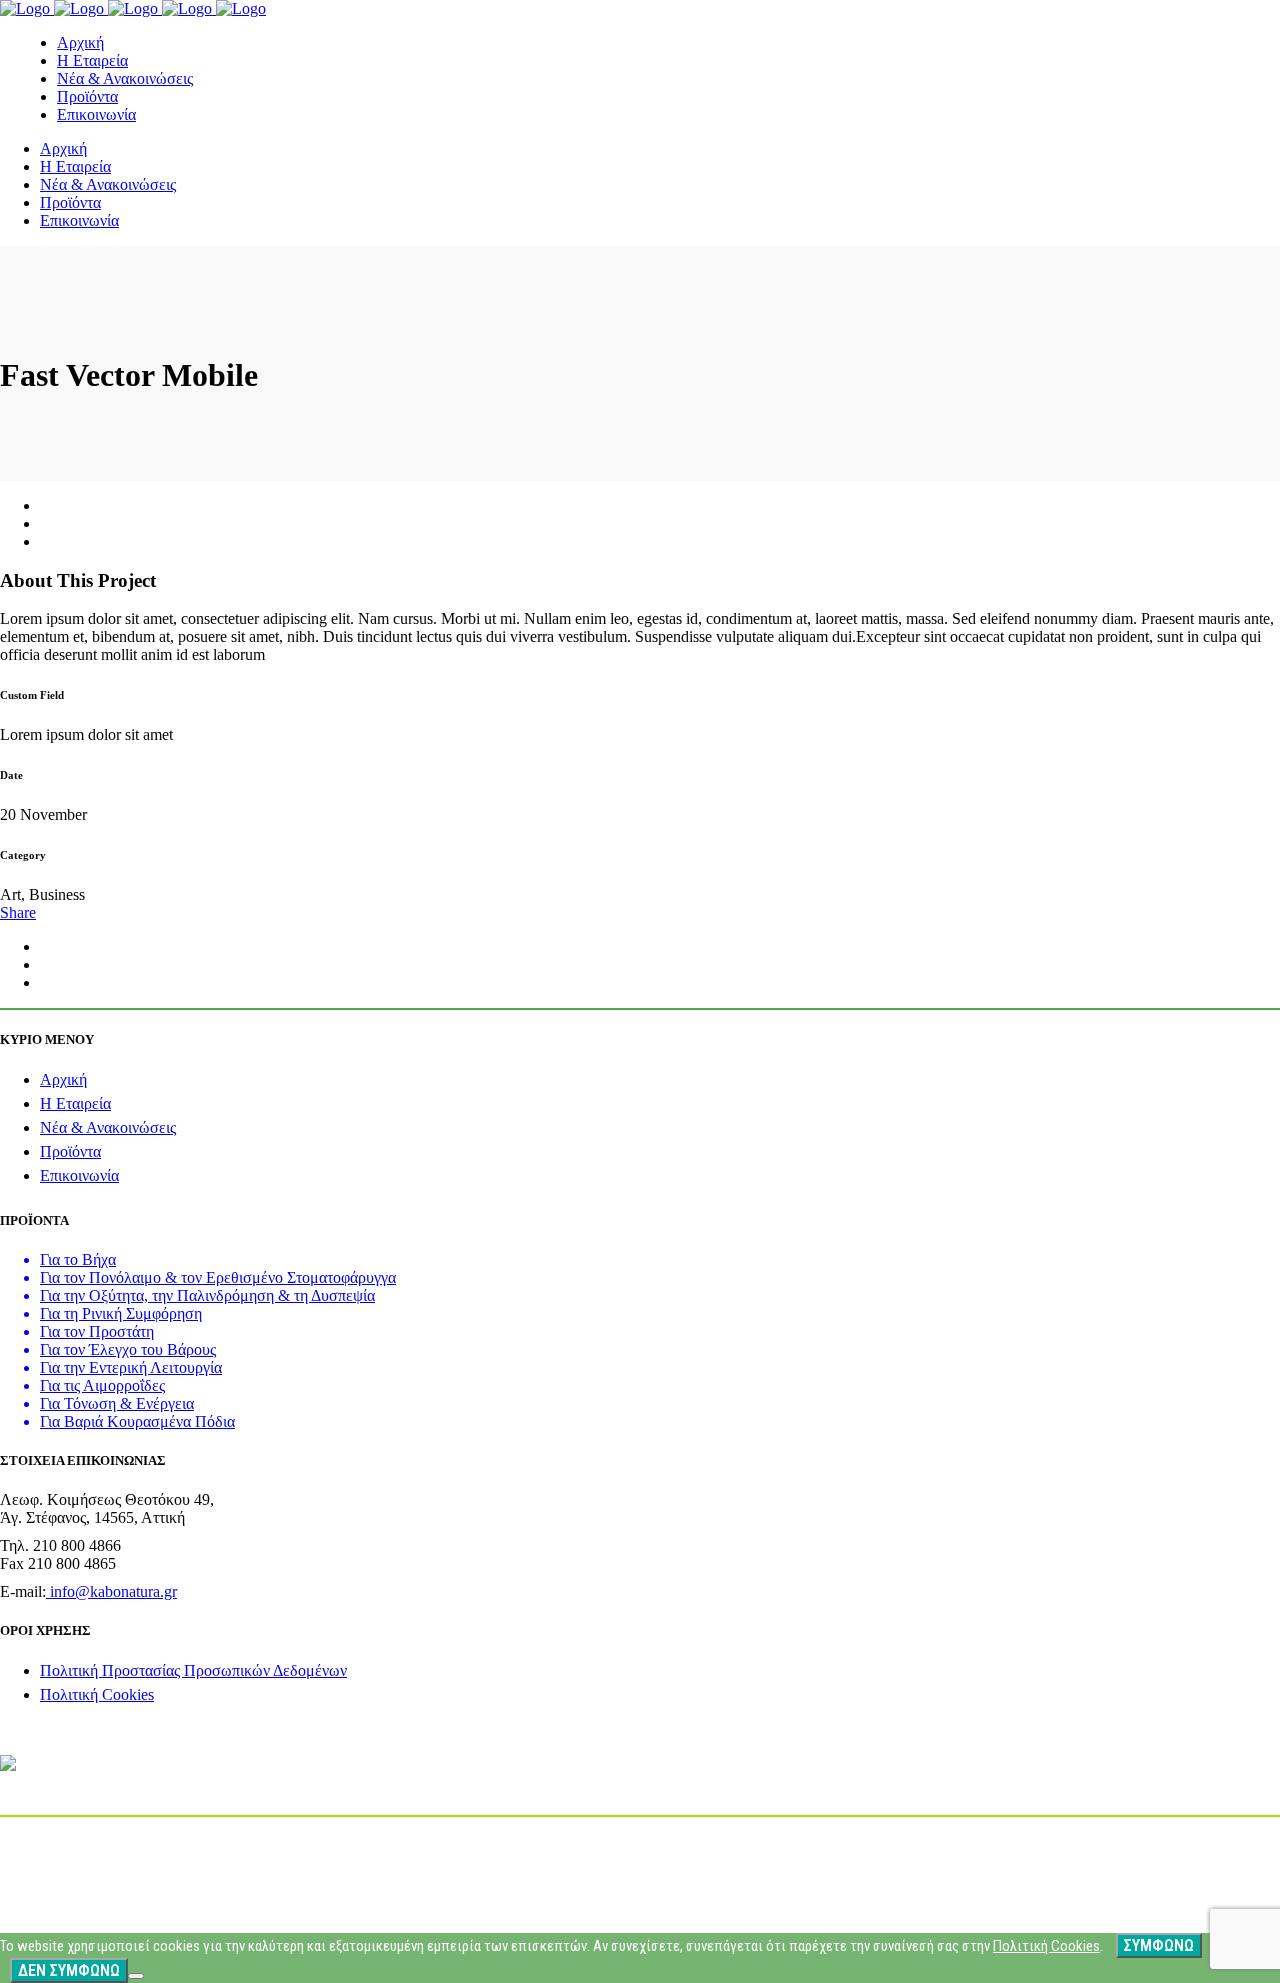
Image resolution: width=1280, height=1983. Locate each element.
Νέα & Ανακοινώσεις (108, 1127)
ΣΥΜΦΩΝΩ (1159, 1945)
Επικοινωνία (79, 1175)
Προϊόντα (70, 1151)
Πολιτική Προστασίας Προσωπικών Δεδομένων (193, 1670)
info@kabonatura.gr (111, 1591)
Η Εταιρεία (75, 1103)
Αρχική (63, 1079)
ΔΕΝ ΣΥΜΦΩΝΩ (69, 1970)
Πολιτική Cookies (97, 1694)
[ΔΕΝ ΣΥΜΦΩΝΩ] (136, 1976)
